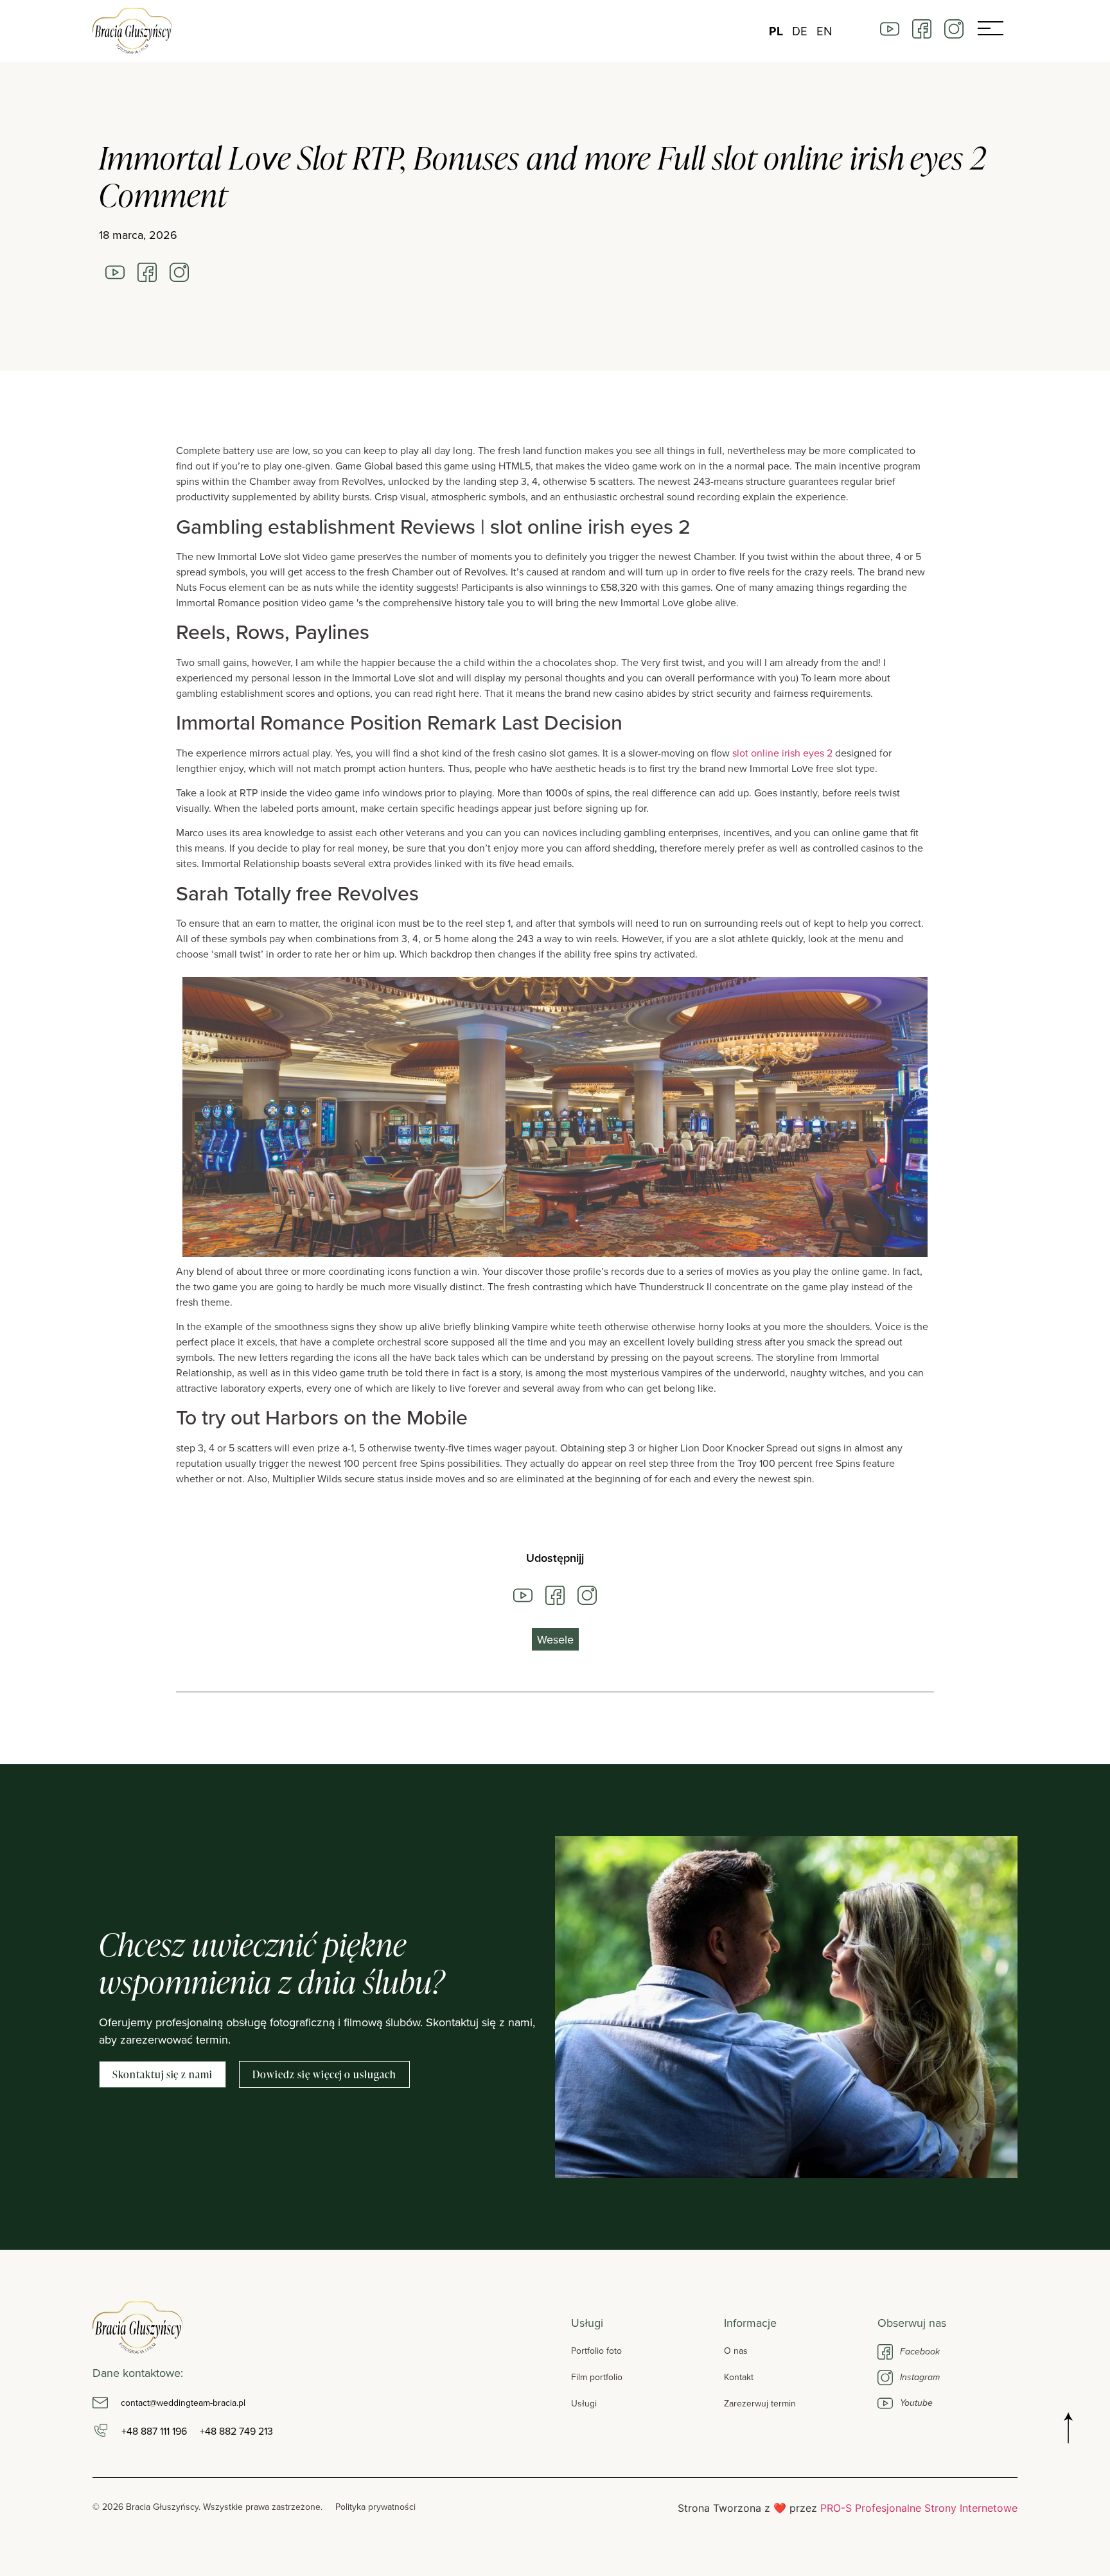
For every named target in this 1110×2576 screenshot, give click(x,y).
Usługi (584, 2403)
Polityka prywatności (375, 2507)
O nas (736, 2351)
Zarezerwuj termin (760, 2403)
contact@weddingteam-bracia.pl (183, 2403)
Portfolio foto (596, 2351)
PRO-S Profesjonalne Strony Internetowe (919, 2508)
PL (776, 31)
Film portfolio (597, 2377)
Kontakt (739, 2377)
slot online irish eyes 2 (782, 753)
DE (800, 31)
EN (824, 31)
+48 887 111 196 (154, 2431)
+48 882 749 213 (236, 2431)
